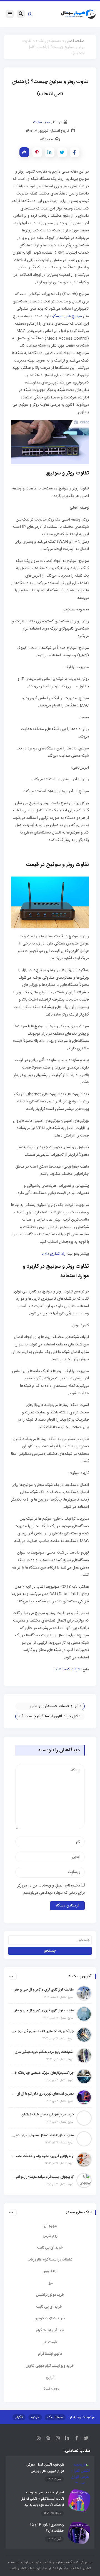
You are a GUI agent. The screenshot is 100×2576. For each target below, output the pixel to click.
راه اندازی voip (53, 1254)
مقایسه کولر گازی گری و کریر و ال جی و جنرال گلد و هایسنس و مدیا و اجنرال (42, 1990)
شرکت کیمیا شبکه (67, 1670)
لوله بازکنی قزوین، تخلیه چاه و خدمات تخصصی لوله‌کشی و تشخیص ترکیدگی (42, 2156)
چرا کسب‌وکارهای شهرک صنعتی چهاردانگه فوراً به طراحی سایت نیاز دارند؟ (42, 2073)
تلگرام (19, 2417)
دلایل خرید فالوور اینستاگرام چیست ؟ (51, 1716)
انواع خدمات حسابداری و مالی (54, 1706)
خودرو (35, 2417)
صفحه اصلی (75, 41)
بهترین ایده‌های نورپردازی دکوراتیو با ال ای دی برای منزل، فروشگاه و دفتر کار (42, 2094)
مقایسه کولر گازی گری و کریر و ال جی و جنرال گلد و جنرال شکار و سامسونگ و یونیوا (42, 2011)
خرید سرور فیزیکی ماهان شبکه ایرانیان (47, 2115)
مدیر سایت (42, 122)
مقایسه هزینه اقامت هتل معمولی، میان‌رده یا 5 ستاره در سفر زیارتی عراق (42, 2135)
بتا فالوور (50, 2271)
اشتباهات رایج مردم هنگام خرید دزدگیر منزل (44, 2052)
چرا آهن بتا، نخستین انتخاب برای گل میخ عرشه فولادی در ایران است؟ (42, 2031)
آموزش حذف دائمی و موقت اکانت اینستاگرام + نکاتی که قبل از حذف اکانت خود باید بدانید (42, 2499)
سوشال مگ (55, 2417)
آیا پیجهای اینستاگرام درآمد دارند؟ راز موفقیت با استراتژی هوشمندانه (42, 2177)
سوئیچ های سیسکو (67, 316)
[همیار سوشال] (78, 14)
